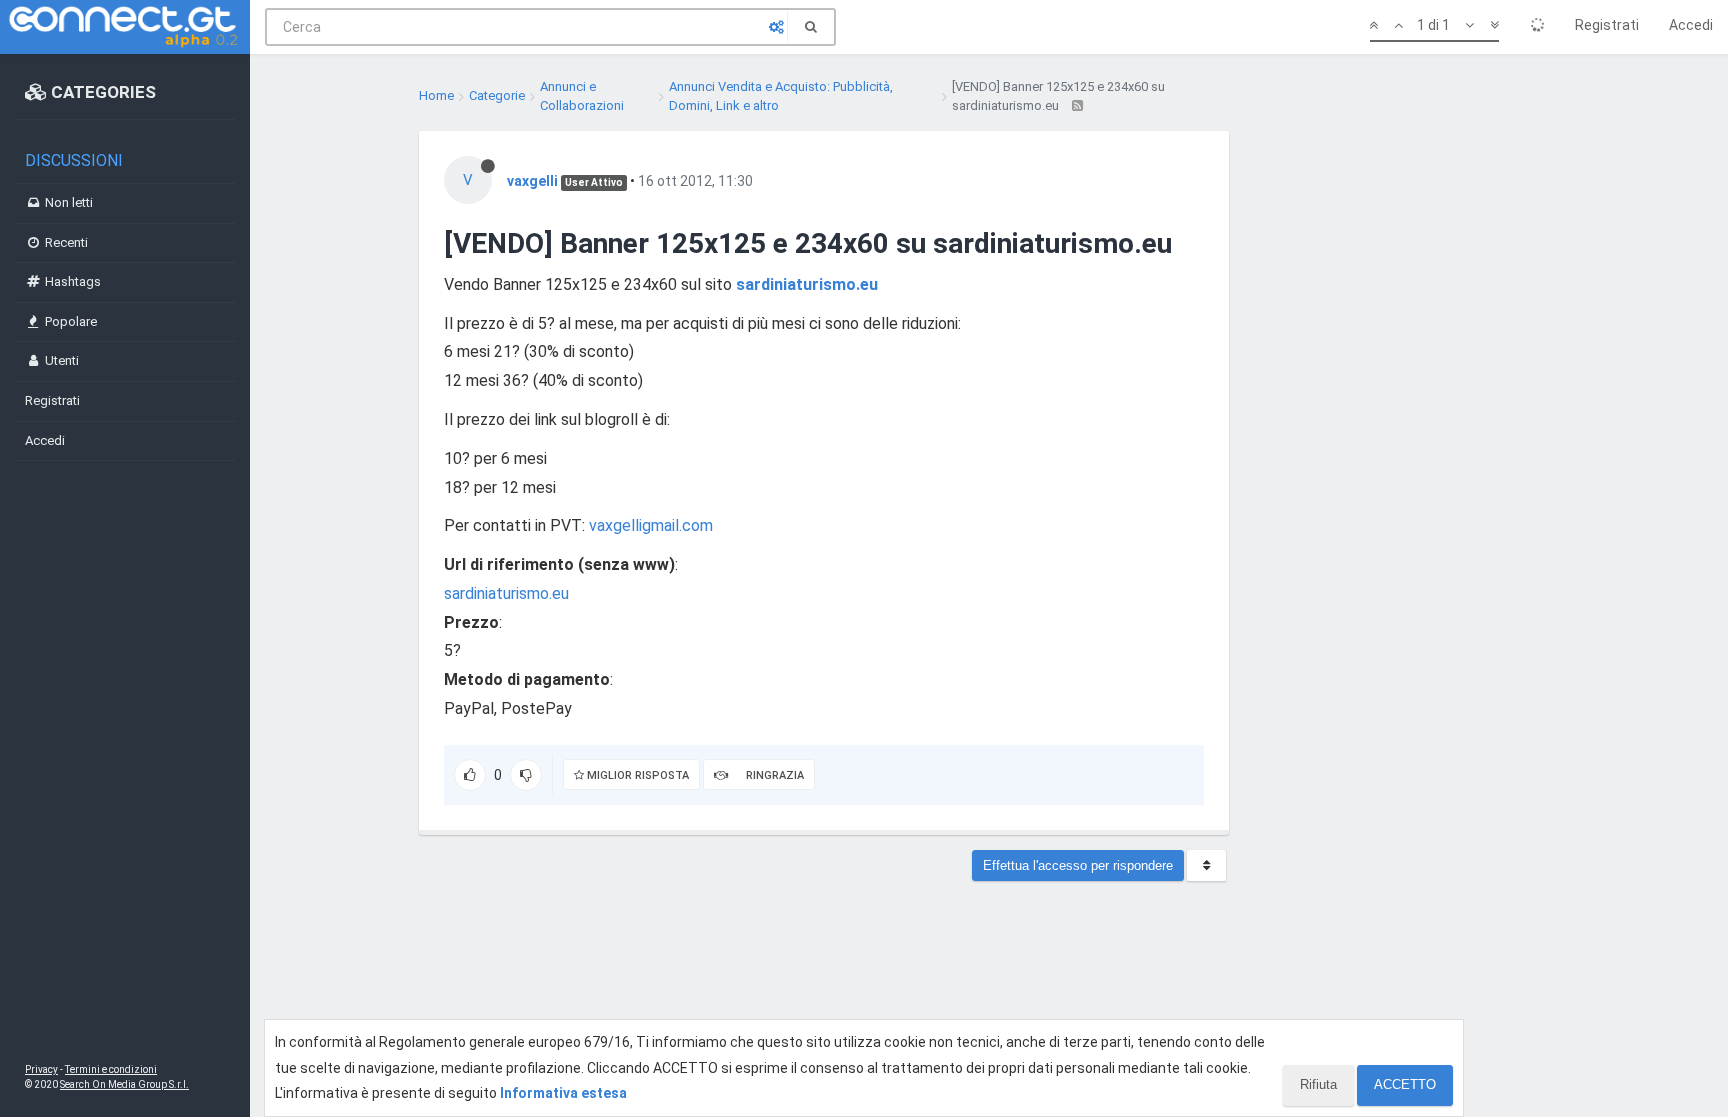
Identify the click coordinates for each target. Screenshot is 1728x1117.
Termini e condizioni (111, 1069)
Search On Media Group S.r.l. (124, 1084)
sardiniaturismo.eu (807, 284)
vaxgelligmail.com (651, 525)
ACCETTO (1405, 1084)
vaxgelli (532, 181)
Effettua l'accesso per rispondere (1078, 865)
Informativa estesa (563, 1093)
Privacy (41, 1069)
